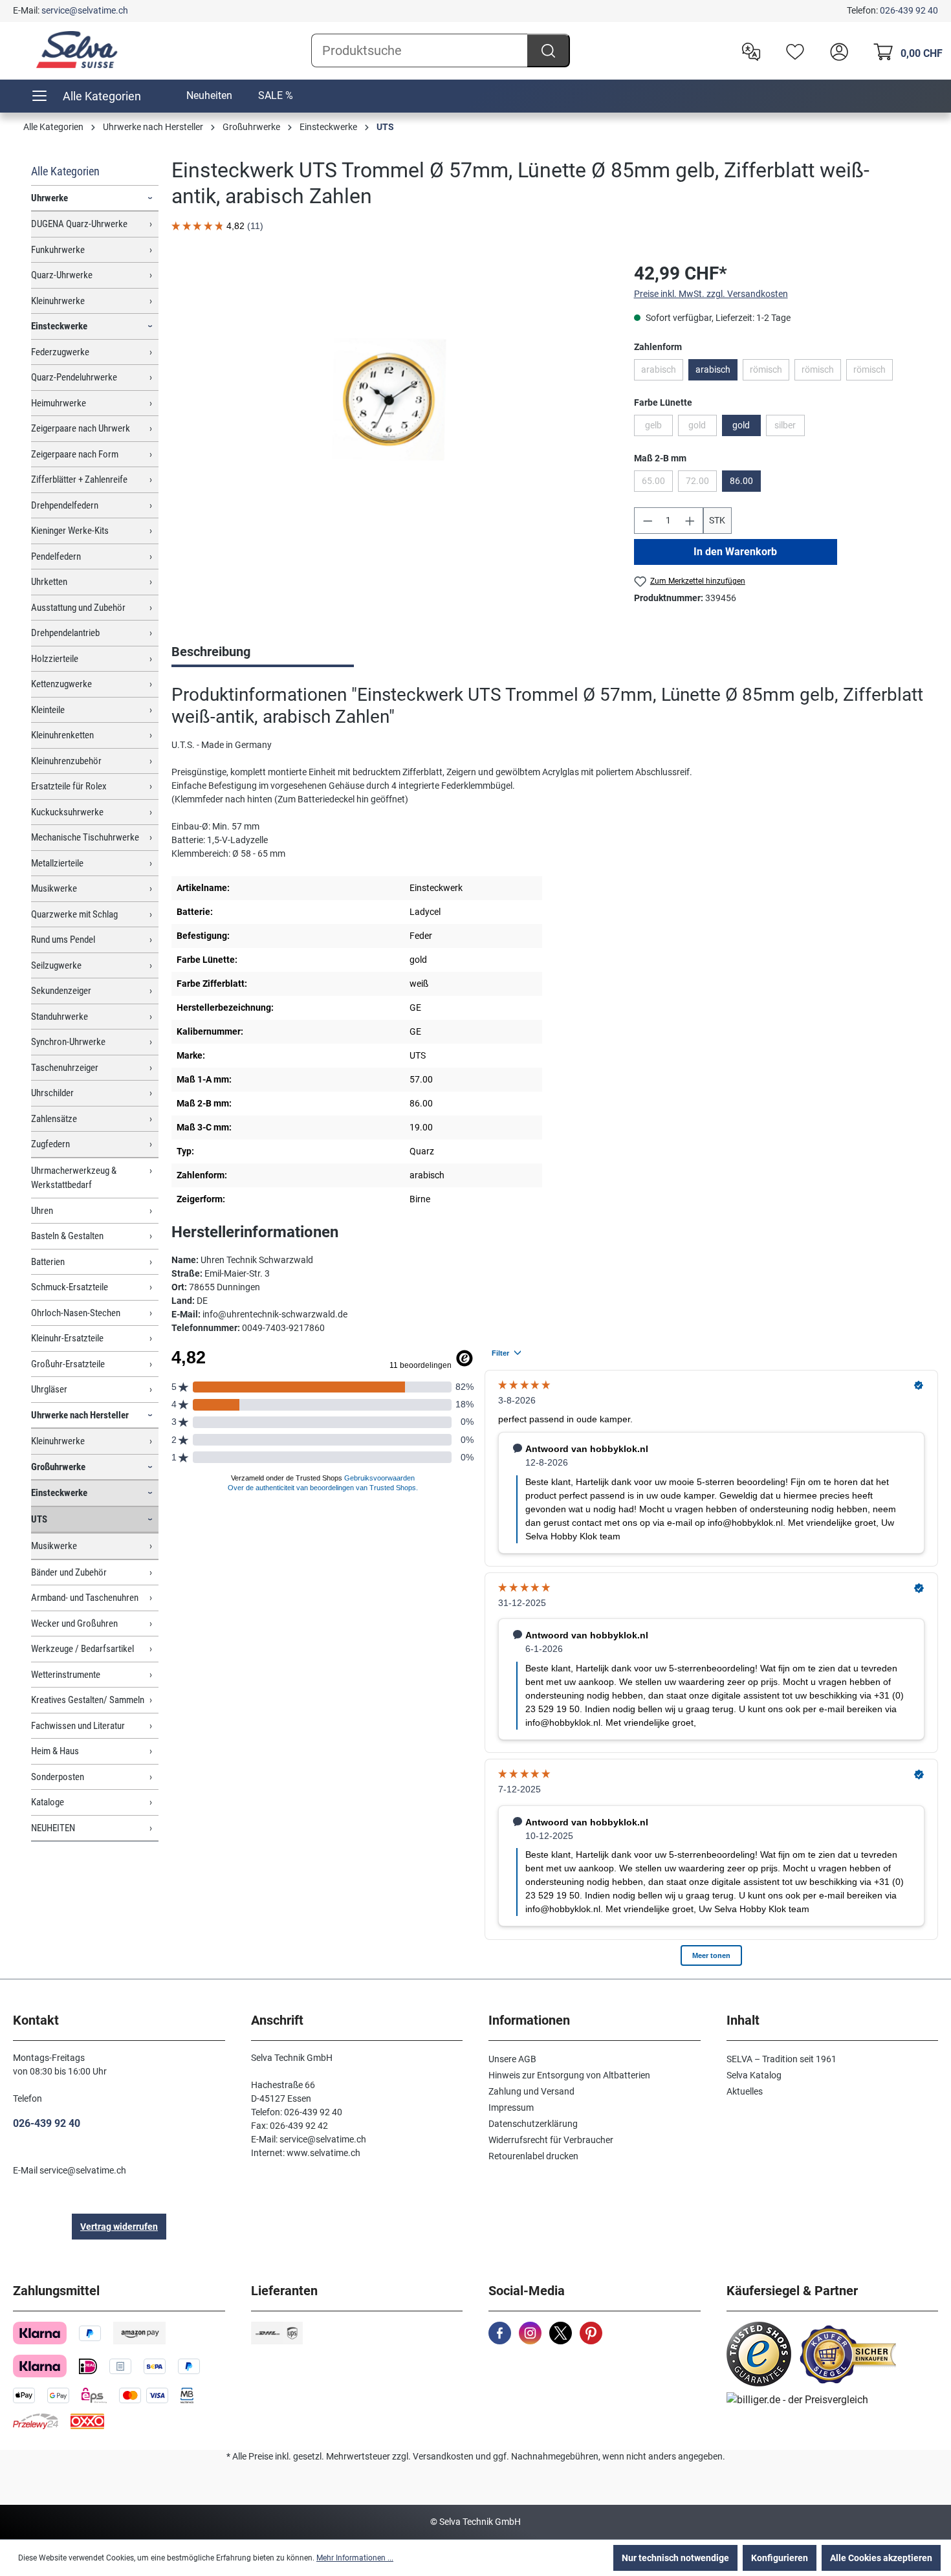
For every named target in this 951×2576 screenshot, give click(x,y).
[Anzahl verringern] (648, 521)
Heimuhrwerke (59, 403)
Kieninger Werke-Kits (70, 531)
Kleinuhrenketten (62, 735)
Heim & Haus (55, 1751)
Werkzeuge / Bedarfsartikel (82, 1649)
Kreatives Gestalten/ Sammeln (88, 1700)
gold (703, 428)
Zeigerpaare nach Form (75, 454)
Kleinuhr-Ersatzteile (67, 1338)
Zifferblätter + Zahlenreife (79, 479)
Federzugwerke (60, 352)
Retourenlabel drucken (533, 2156)
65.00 (657, 483)
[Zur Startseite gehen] (78, 50)
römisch (770, 372)
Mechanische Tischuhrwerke (85, 837)
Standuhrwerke (60, 1017)
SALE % (276, 95)
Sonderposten (58, 1777)
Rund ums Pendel (63, 940)
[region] (390, 399)
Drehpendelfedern (65, 505)
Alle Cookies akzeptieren (881, 2558)
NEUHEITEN (53, 1828)
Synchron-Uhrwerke (68, 1042)
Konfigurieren (780, 2558)
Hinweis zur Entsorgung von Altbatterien (569, 2075)
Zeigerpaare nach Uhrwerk (81, 428)
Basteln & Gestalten (67, 1236)
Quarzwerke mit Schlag (74, 914)
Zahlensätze (54, 1119)
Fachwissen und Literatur (78, 1726)
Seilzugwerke (56, 965)
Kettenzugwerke (61, 684)
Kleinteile (48, 710)
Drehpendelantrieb (65, 633)
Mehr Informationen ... (355, 2558)
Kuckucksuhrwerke (67, 812)
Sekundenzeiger (61, 991)
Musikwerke (54, 888)
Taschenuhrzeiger (65, 1068)
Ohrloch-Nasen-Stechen (76, 1313)
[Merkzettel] (792, 50)
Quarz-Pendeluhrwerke (74, 377)
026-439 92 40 (909, 10)
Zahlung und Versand (531, 2091)
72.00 (701, 483)
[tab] (263, 653)
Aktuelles (745, 2091)
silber (790, 428)
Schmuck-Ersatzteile (70, 1287)
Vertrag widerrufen (119, 2227)
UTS (39, 1519)
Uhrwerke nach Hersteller (80, 1415)
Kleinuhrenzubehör (66, 761)
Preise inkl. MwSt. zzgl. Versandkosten (711, 294)
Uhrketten (49, 582)
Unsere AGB (512, 2059)
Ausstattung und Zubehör (78, 608)
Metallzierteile (57, 863)
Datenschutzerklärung (533, 2124)
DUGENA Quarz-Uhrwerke (79, 224)
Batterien (48, 1262)
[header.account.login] (836, 50)
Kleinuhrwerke (58, 301)
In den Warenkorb (735, 552)
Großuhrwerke (58, 1467)
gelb (659, 428)
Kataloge (48, 1802)
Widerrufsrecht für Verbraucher (551, 2140)
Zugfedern (50, 1144)
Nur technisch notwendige (675, 2558)
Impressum (511, 2108)
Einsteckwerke (59, 326)
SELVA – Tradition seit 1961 (782, 2059)
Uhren (42, 1211)
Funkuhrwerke (58, 250)
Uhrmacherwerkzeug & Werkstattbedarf (74, 1178)
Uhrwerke (49, 198)
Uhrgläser (49, 1389)
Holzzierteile (55, 659)
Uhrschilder (52, 1093)
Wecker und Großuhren (74, 1624)
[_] (389, 399)
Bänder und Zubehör (69, 1572)
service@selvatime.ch (85, 10)
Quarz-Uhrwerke (62, 275)
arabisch (662, 372)
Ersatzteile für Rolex (69, 786)
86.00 (741, 481)
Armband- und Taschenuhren (85, 1598)
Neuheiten (209, 95)
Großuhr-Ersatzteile (68, 1364)
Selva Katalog (754, 2075)
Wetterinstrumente (66, 1675)
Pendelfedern (56, 556)
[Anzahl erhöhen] (690, 521)
